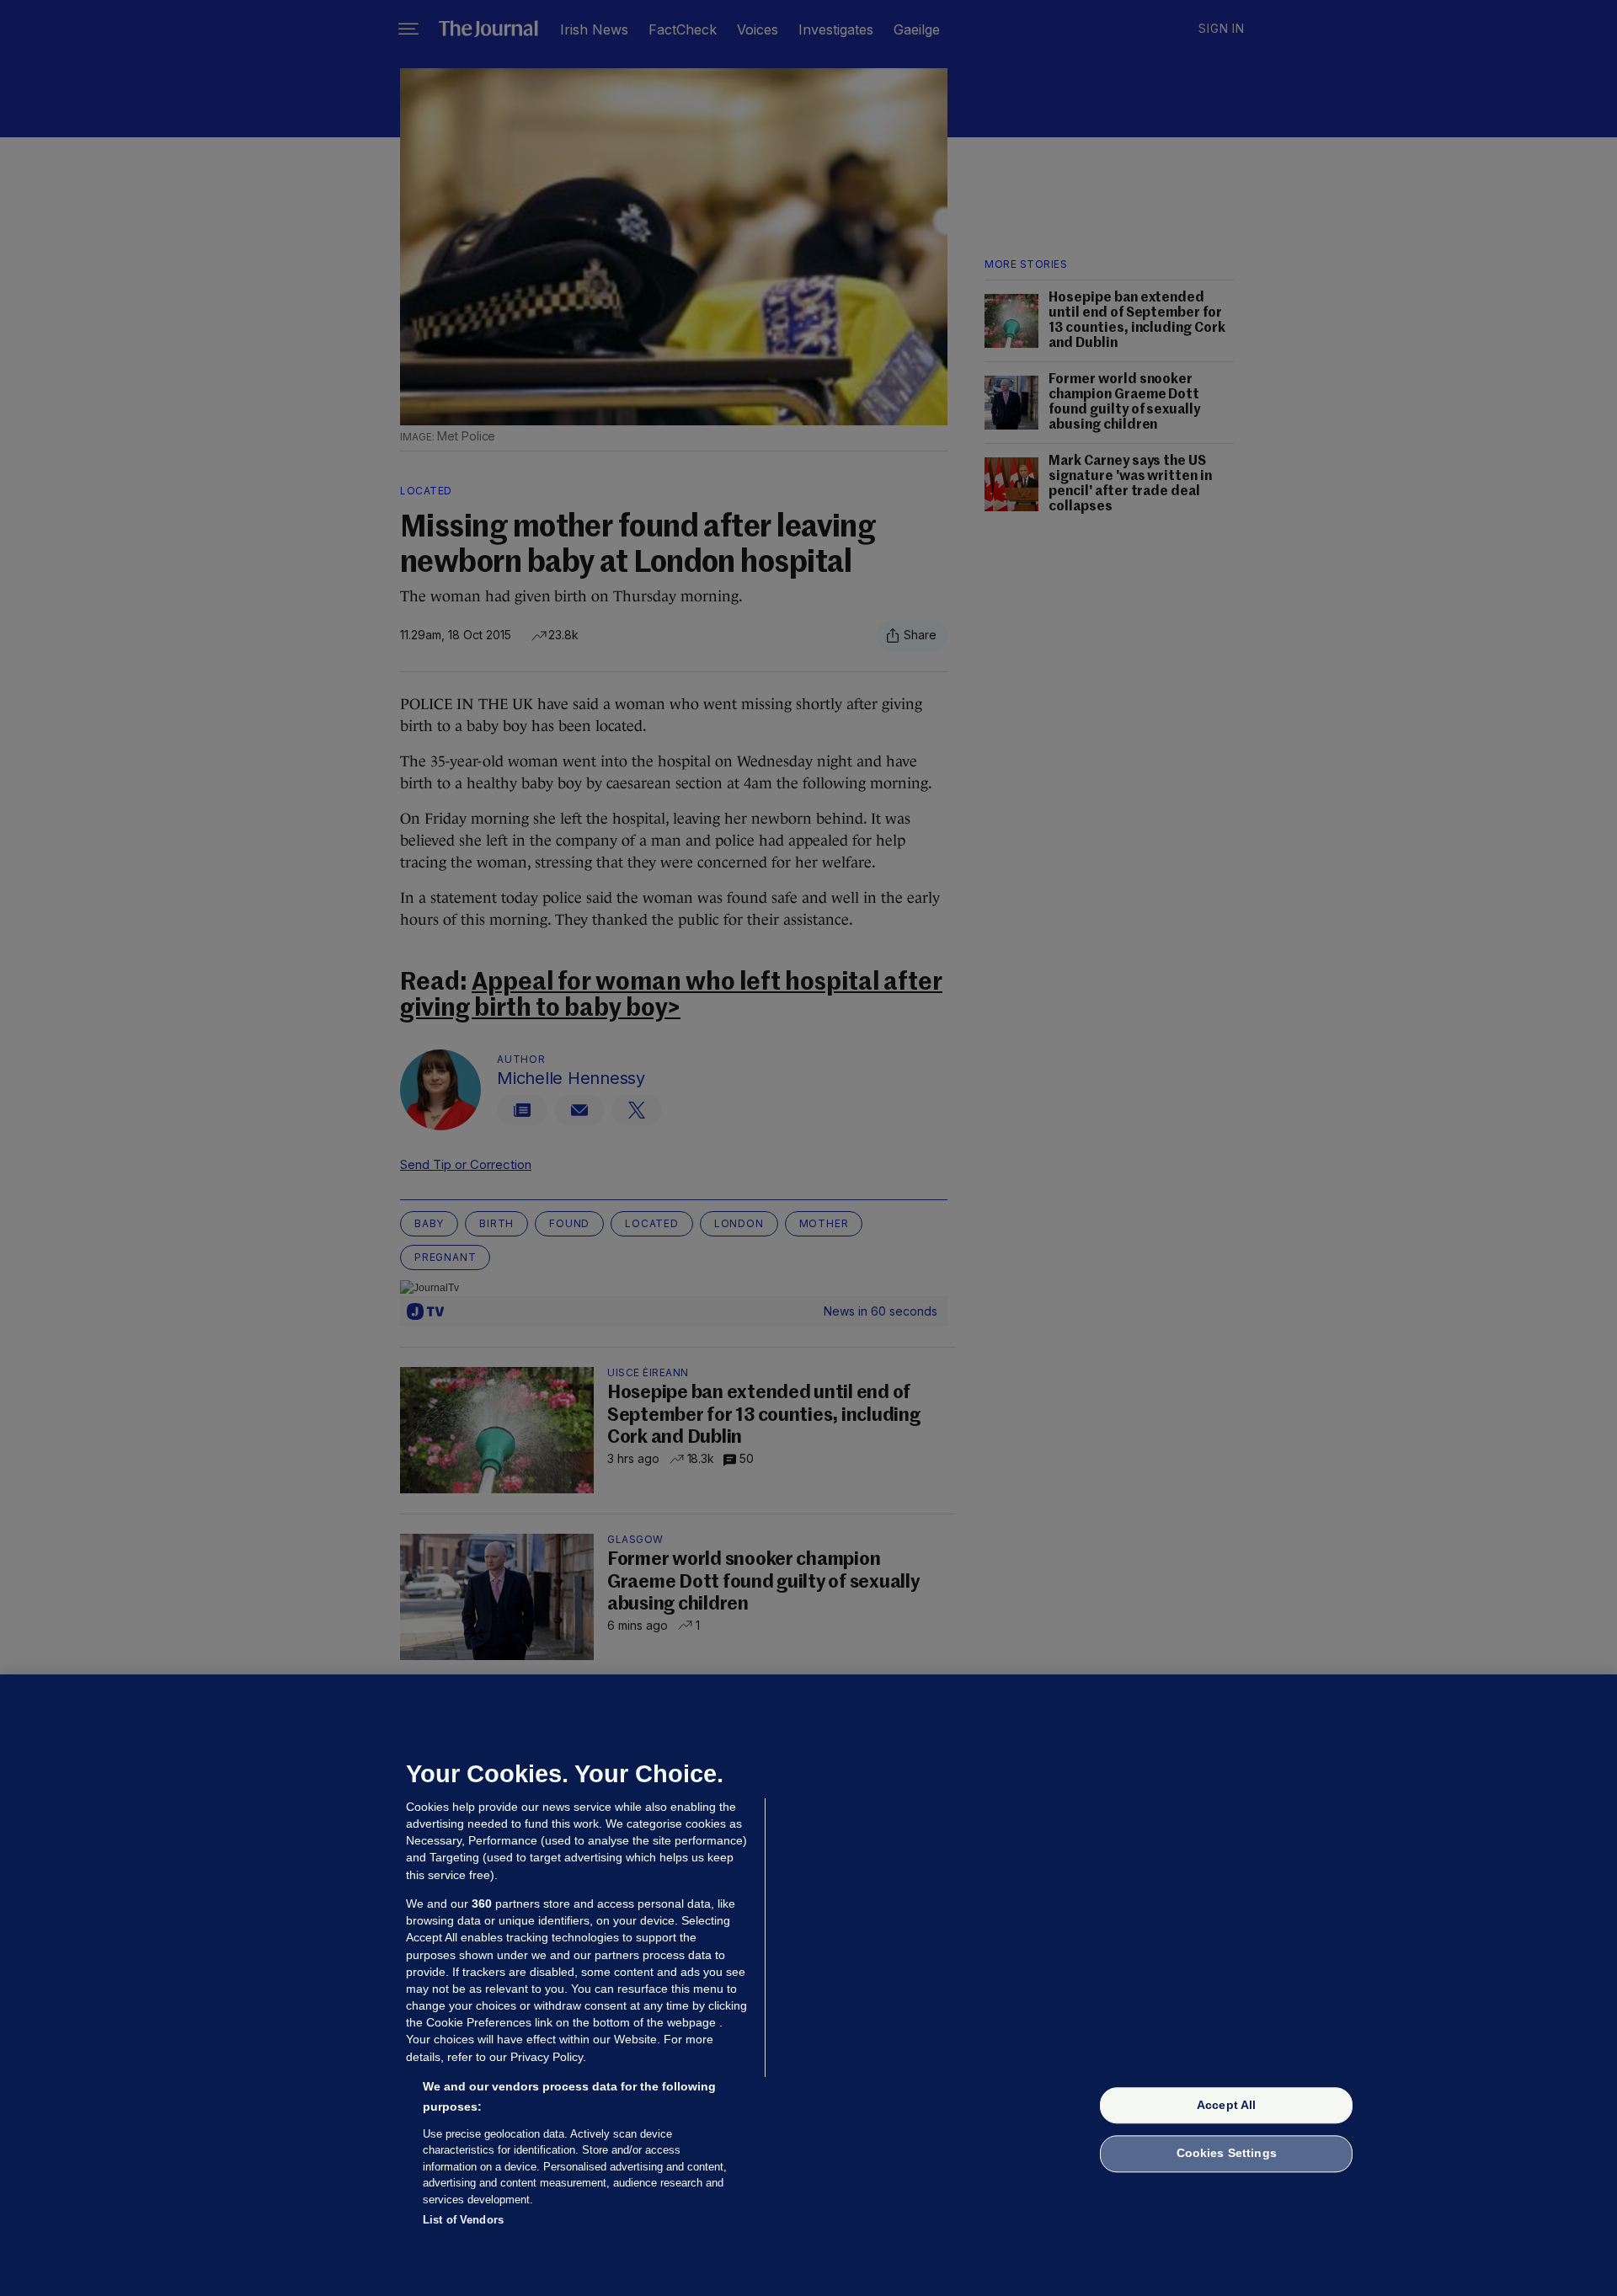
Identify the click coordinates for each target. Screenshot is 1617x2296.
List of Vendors (463, 2220)
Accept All (1226, 2105)
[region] (808, 1985)
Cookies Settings (1227, 2154)
